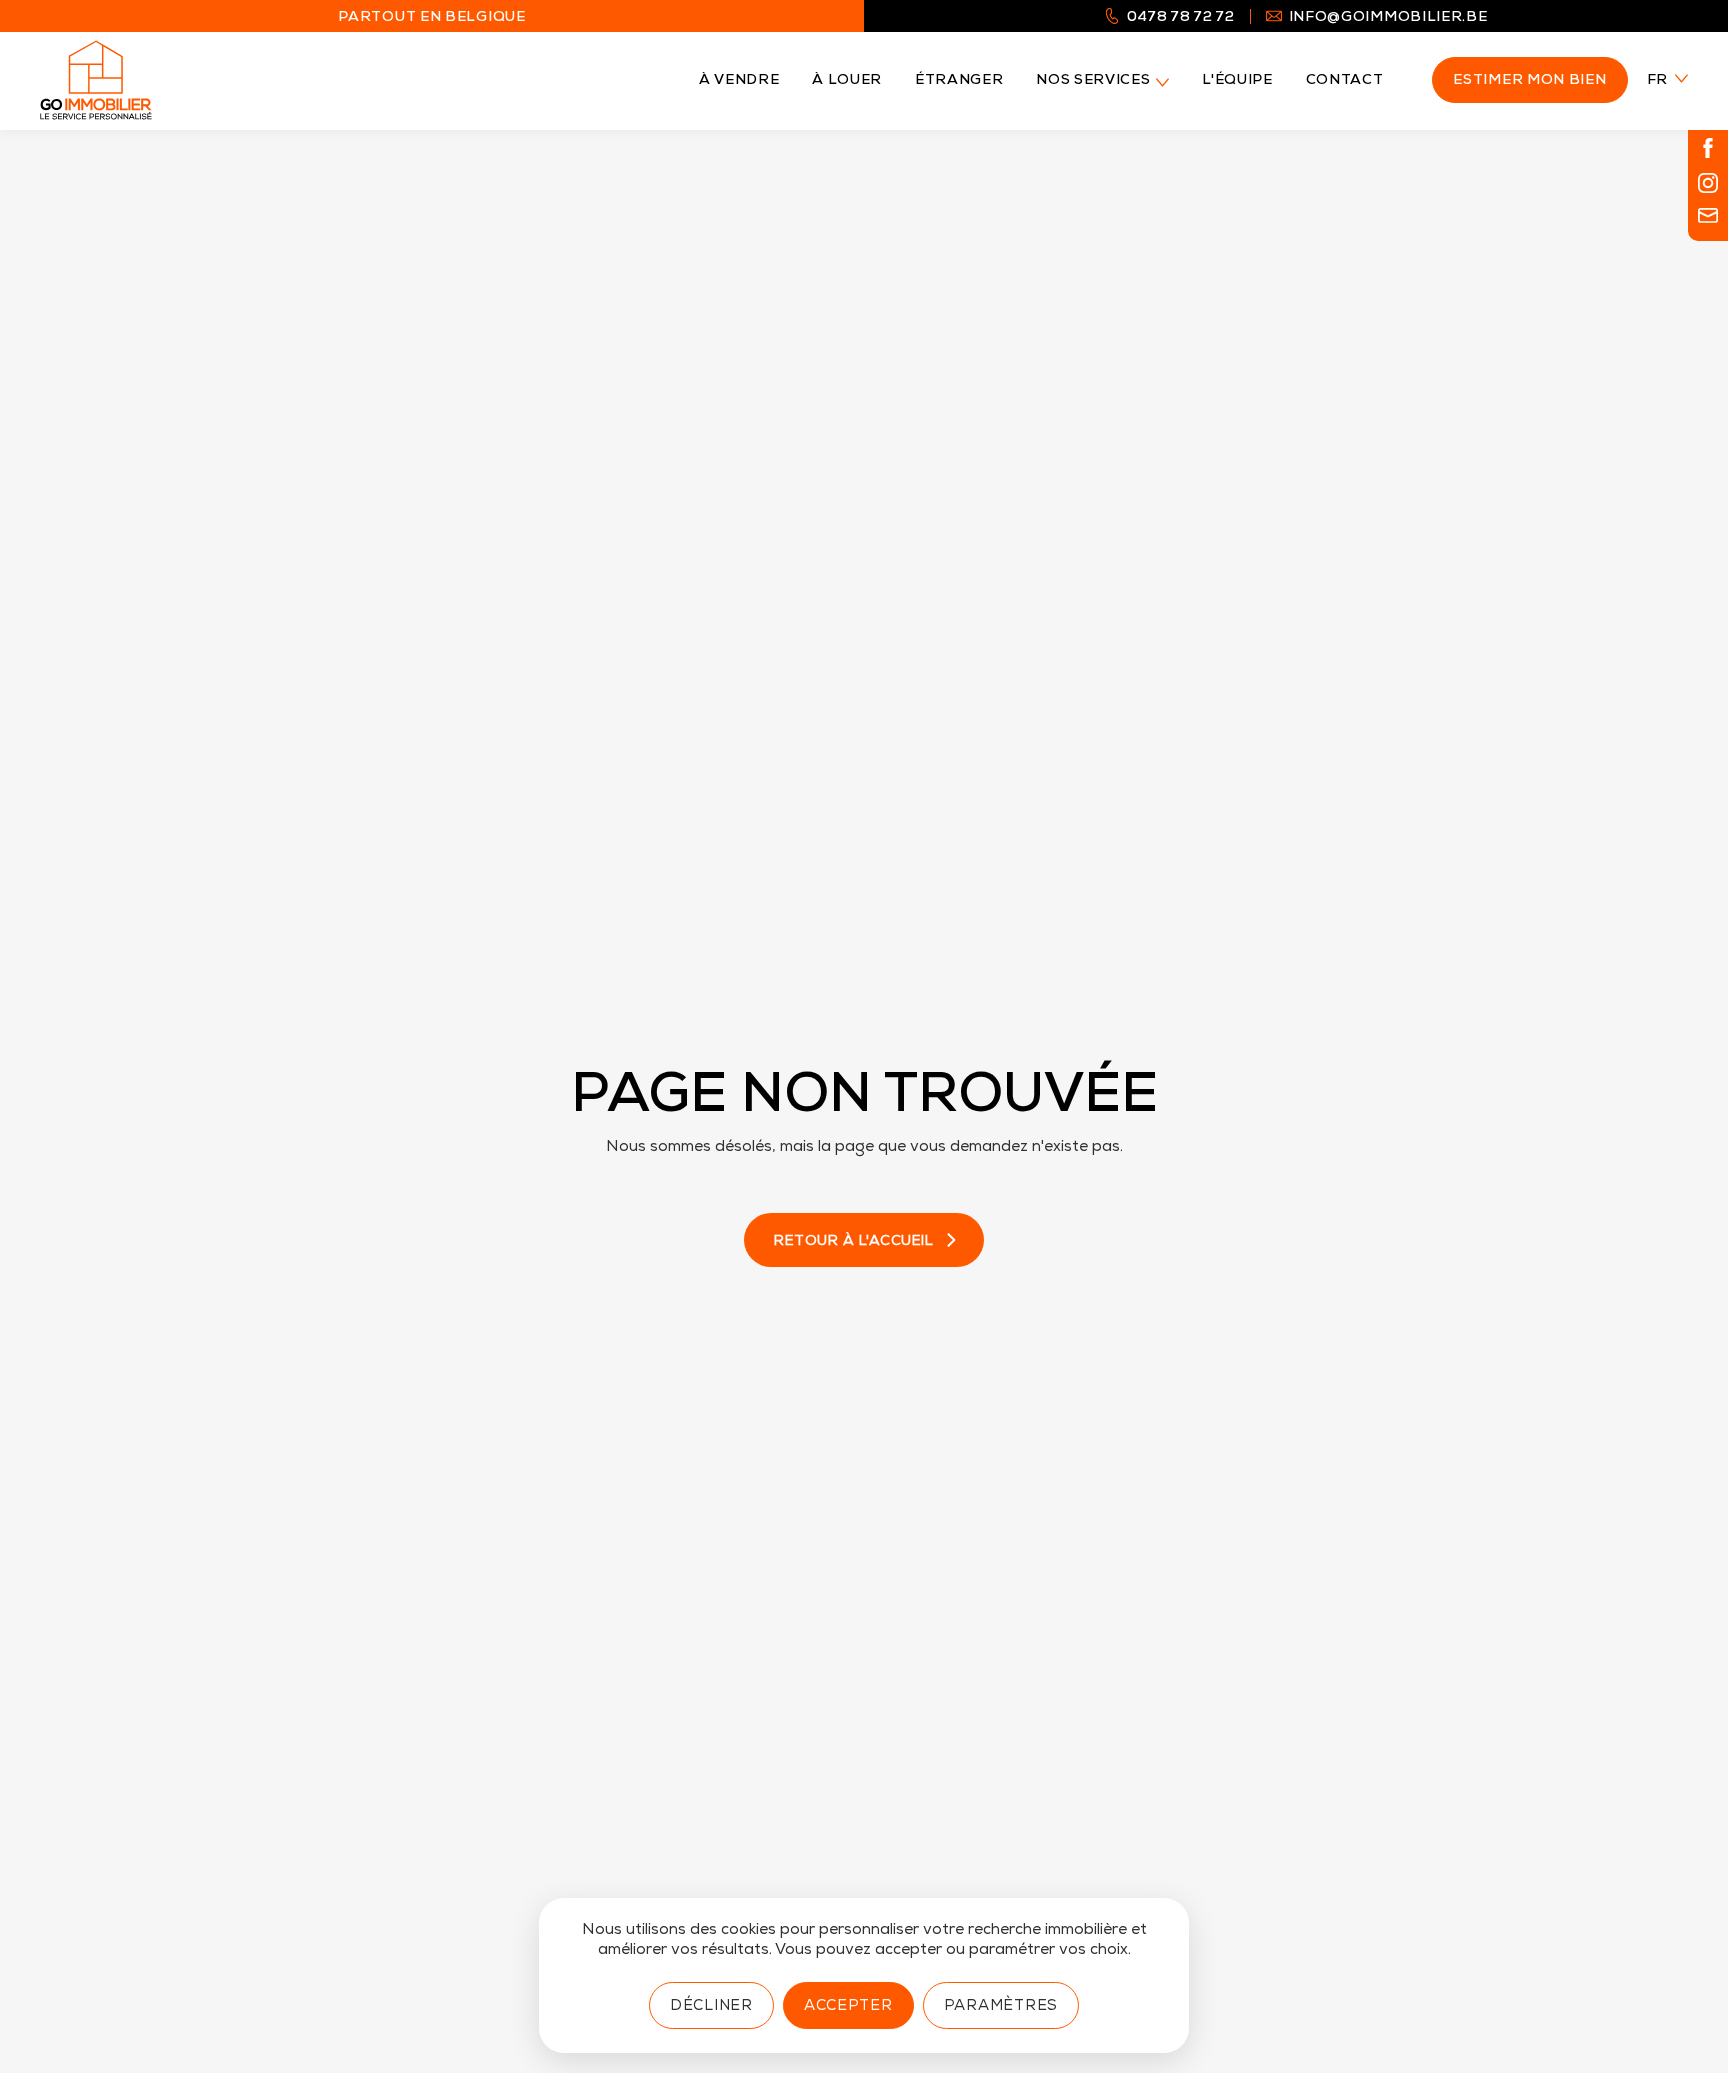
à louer (847, 81)
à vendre (739, 81)
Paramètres (1001, 2007)
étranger (959, 81)
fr (1657, 81)
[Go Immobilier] (96, 80)
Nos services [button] (1093, 81)
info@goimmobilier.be (1388, 19)
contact (1345, 81)
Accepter (848, 2007)
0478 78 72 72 (1180, 19)
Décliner (711, 2007)
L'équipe (1237, 81)
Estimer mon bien (1529, 81)
